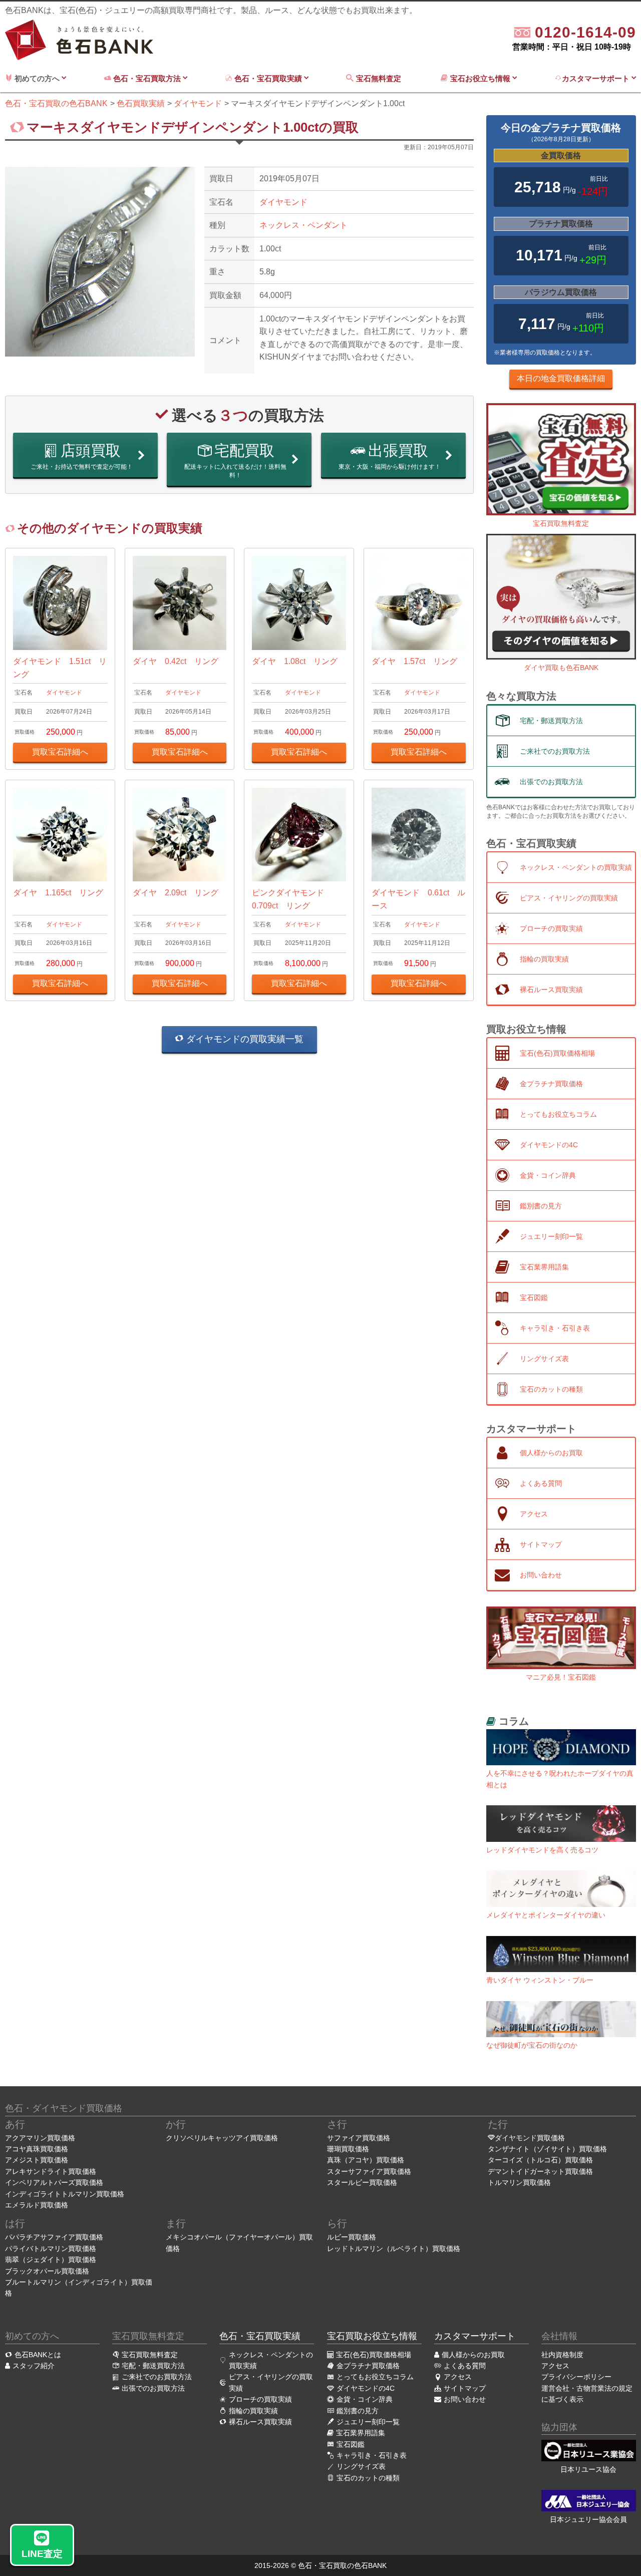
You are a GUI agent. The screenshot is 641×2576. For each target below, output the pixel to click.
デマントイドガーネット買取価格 (540, 2171)
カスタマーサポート (597, 78)
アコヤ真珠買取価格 (37, 2149)
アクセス (555, 2366)
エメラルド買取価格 (37, 2205)
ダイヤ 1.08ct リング (295, 661)
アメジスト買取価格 (37, 2160)
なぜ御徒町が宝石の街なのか (532, 2045)
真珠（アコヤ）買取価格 (366, 2160)
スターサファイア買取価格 (369, 2171)
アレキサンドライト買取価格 (51, 2171)
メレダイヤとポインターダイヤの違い (546, 1915)
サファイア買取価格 (359, 2138)
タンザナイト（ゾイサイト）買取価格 (547, 2149)
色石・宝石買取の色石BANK (342, 2565)
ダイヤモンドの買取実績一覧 (244, 1039)
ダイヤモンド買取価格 (530, 2138)
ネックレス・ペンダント (303, 225)
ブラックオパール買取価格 (47, 2271)
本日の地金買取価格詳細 (561, 378)
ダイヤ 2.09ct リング (176, 893)
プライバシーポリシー (576, 2377)
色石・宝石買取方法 (147, 78)
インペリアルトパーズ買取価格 (54, 2182)
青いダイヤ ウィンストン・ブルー (540, 1980)
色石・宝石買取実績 (268, 78)
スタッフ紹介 (34, 2366)
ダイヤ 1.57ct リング (414, 661)
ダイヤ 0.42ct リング (176, 661)
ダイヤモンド (283, 202)
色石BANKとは (38, 2355)
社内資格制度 (562, 2355)
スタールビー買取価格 (362, 2182)
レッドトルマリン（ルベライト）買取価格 (394, 2248)
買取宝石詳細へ (60, 752)
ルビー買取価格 (352, 2237)
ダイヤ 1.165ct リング (58, 893)
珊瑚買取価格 (348, 2149)
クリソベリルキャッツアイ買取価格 (222, 2138)
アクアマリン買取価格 (40, 2138)
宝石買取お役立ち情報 (372, 2336)
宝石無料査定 (380, 78)
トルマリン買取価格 (519, 2182)
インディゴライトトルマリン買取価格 (65, 2194)
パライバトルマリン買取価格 (51, 2248)
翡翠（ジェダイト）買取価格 (51, 2260)
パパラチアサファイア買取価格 (54, 2237)
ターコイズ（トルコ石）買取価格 (540, 2160)
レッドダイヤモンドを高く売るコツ (542, 1850)
